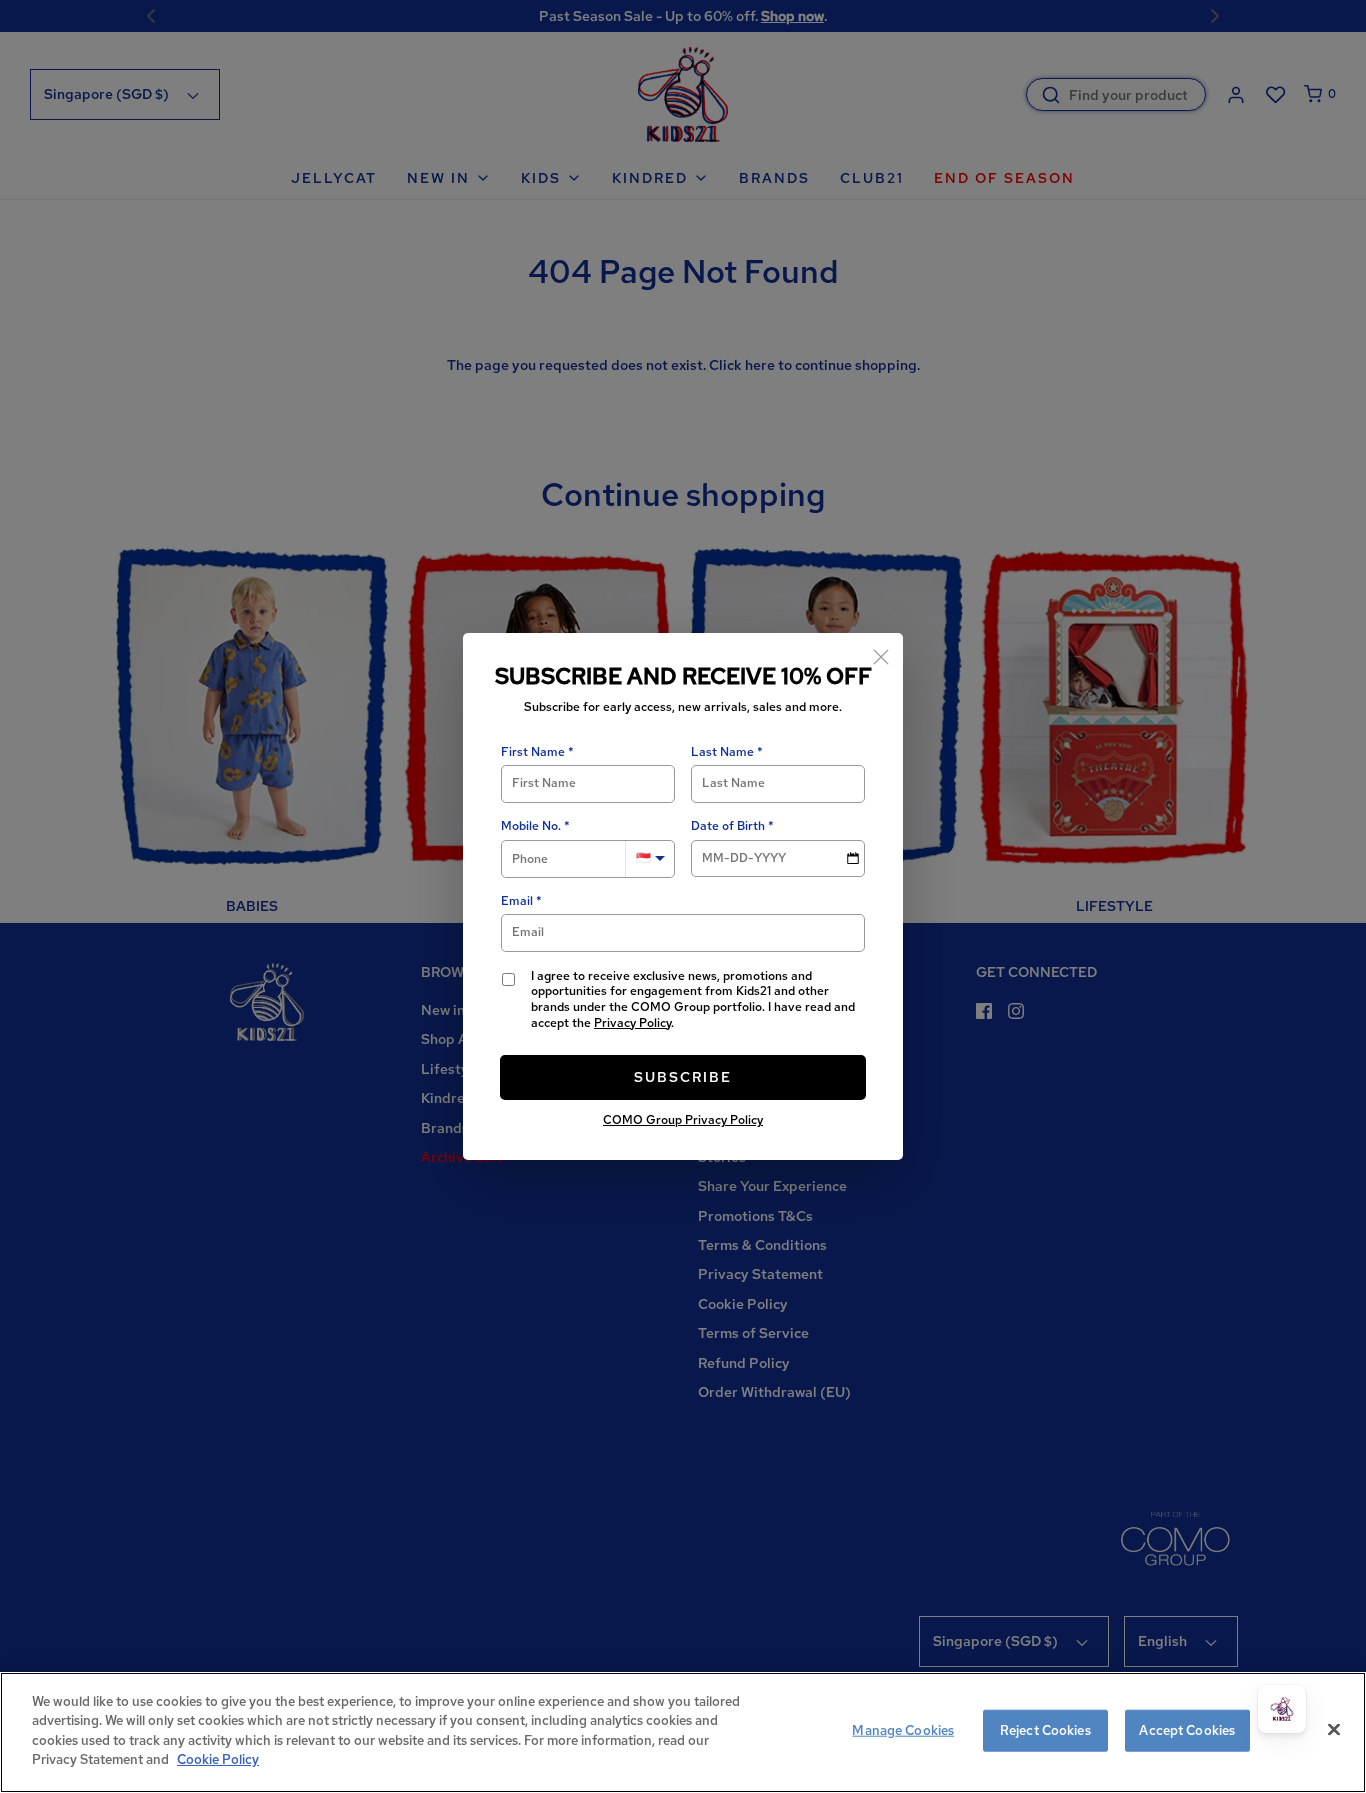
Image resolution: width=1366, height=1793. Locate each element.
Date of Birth (728, 826)
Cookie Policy (218, 1759)
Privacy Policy (632, 1023)
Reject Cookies (1045, 1730)
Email (517, 901)
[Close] (881, 655)
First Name (533, 752)
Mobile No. (531, 826)
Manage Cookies (903, 1730)
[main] (683, 1732)
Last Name (722, 752)
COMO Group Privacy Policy (683, 1120)
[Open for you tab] (1282, 1709)
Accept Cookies (1187, 1730)
